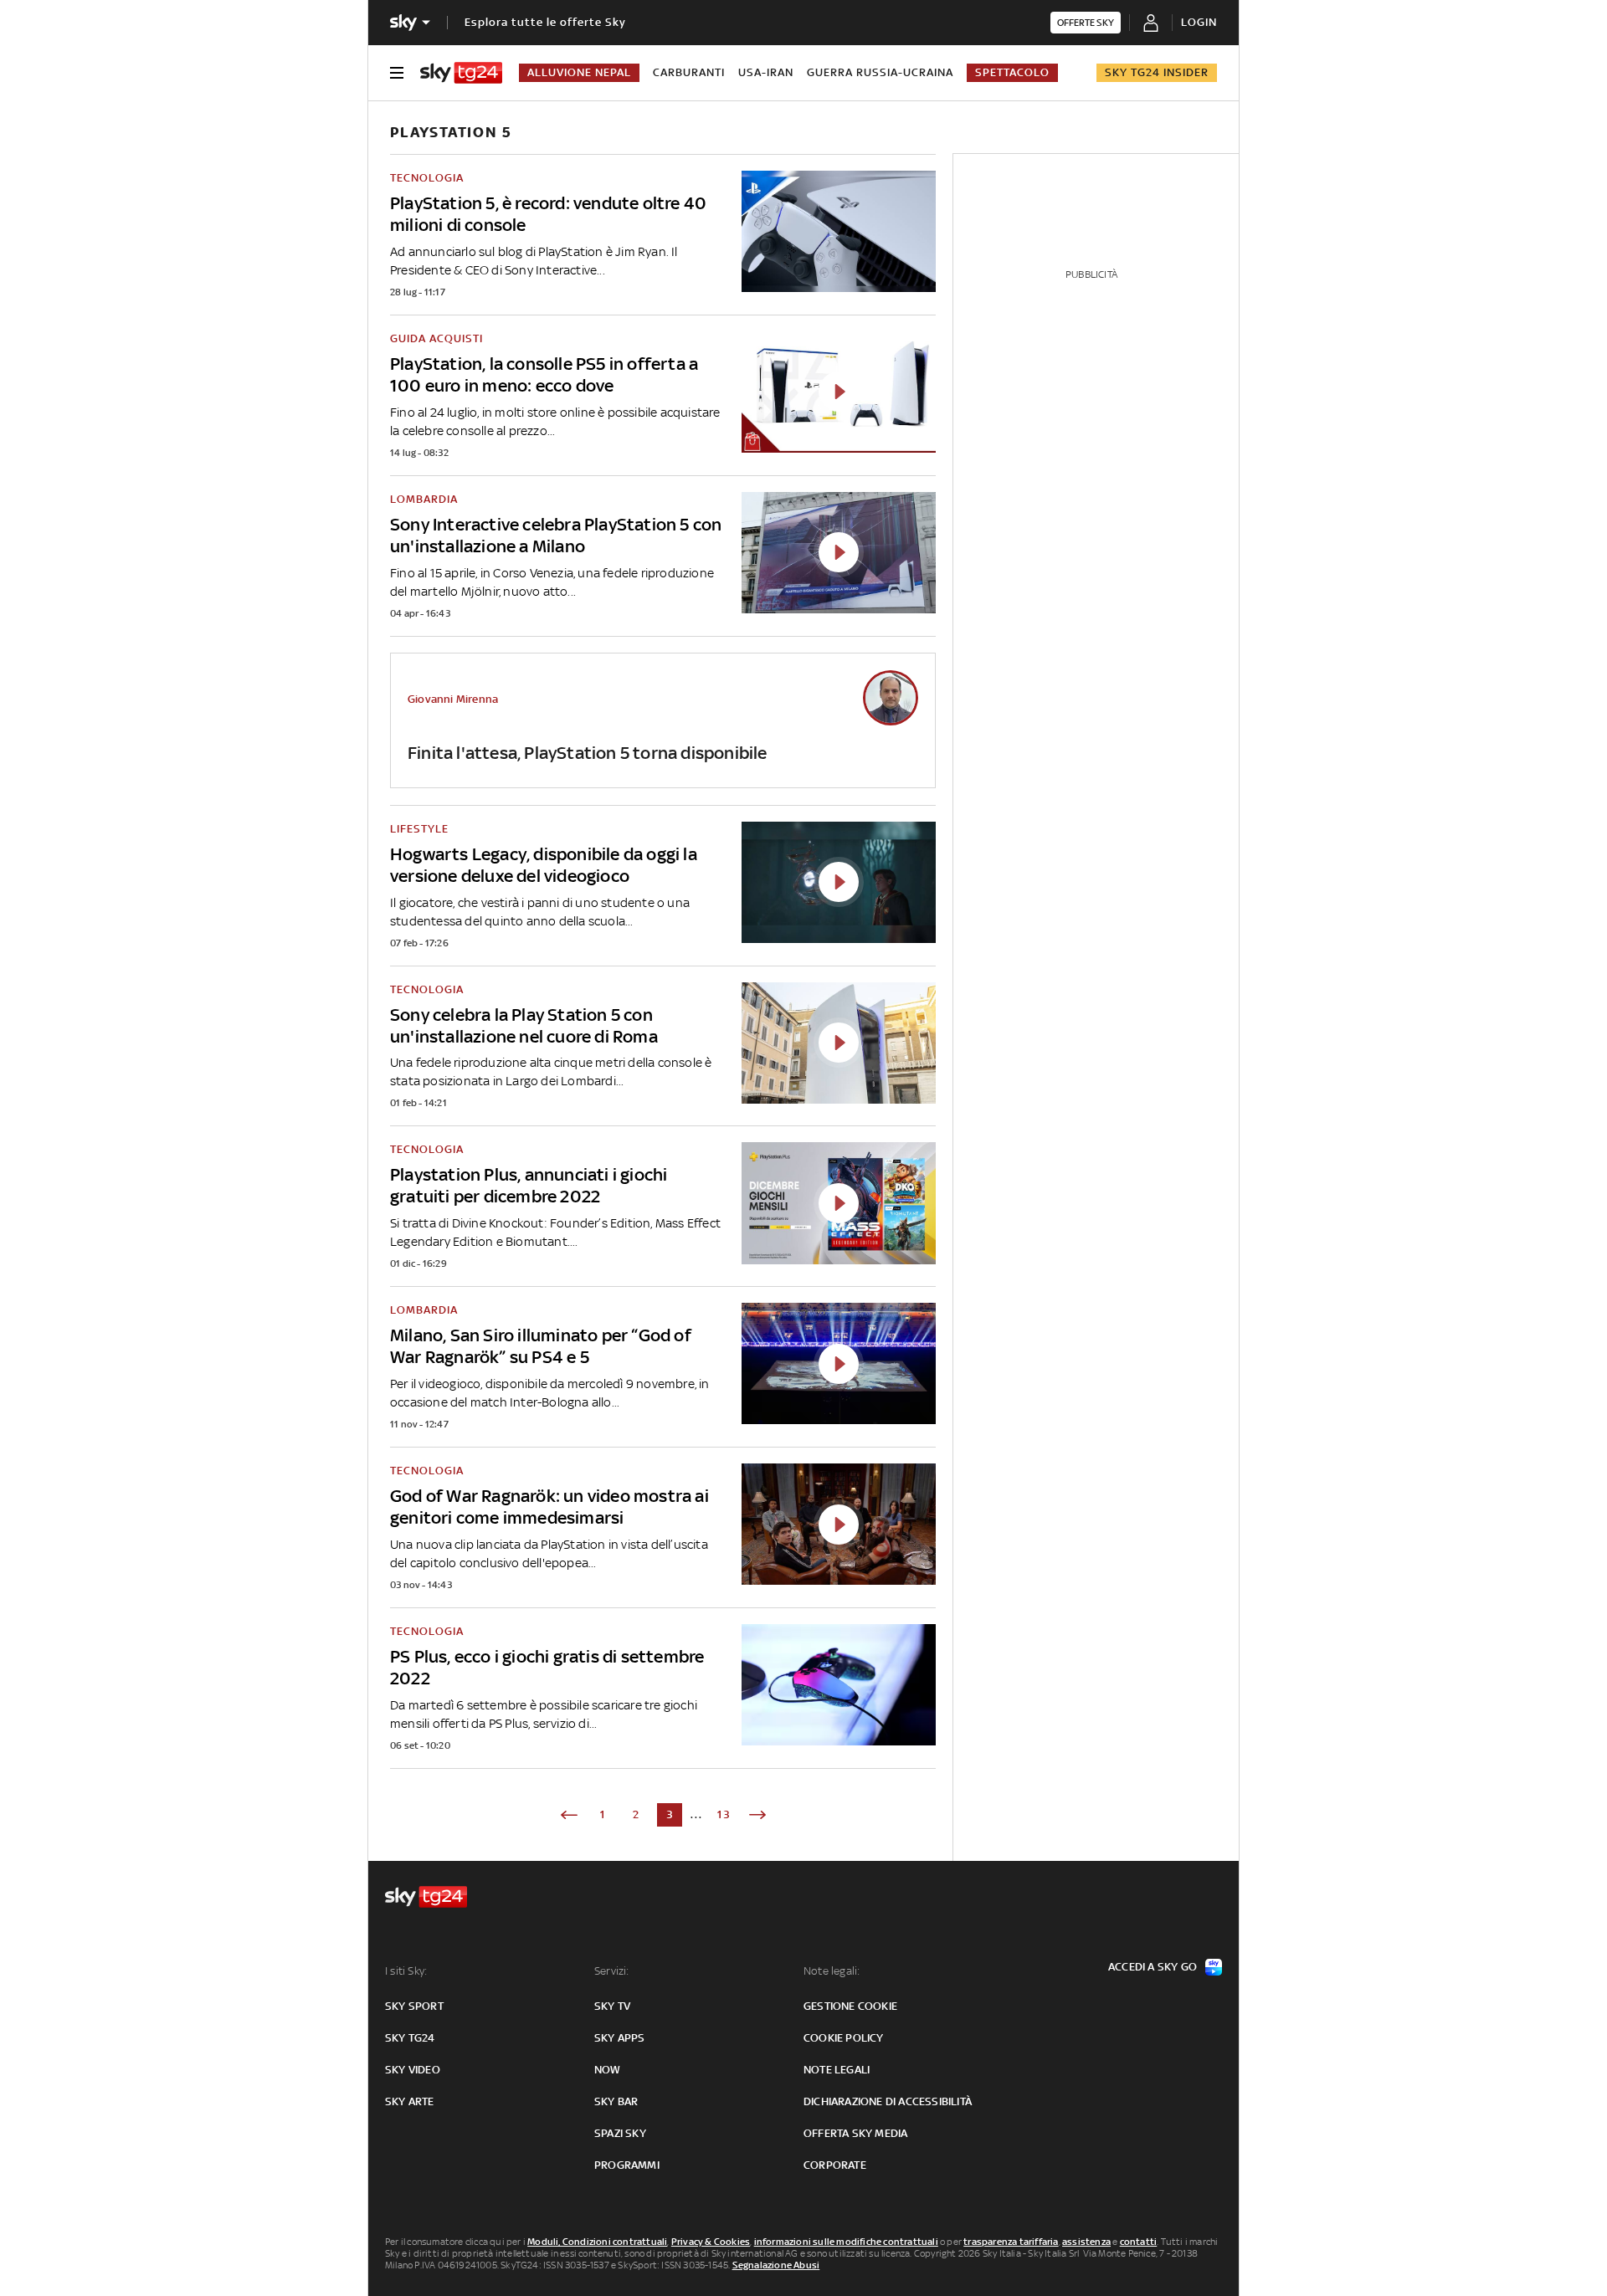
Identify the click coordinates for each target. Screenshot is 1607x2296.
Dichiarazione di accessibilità (888, 2101)
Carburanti (689, 72)
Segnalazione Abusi (776, 2265)
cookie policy (844, 2038)
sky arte (410, 2101)
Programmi (627, 2165)
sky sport (414, 2006)
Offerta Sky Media (855, 2133)
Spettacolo (1012, 72)
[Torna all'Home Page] (461, 73)
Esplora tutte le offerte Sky (545, 22)
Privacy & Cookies (711, 2242)
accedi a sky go (1153, 1967)
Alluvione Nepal (579, 72)
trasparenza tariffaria (1011, 2242)
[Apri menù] (397, 73)
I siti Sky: (406, 1971)
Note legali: (832, 1971)
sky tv (612, 2006)
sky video (413, 2070)
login (1199, 22)
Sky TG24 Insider (1157, 72)
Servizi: (612, 1971)
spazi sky (620, 2133)
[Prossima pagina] (757, 1815)
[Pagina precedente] (569, 1815)
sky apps (620, 2038)
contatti (1139, 2242)
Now (608, 2070)
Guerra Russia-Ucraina (880, 72)
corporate (835, 2165)
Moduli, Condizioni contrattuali (597, 2242)
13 (724, 1814)
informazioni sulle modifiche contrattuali (846, 2242)
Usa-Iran (766, 72)
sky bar (616, 2101)
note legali (837, 2070)
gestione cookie (850, 2006)
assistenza (1086, 2242)
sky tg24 (410, 2038)
